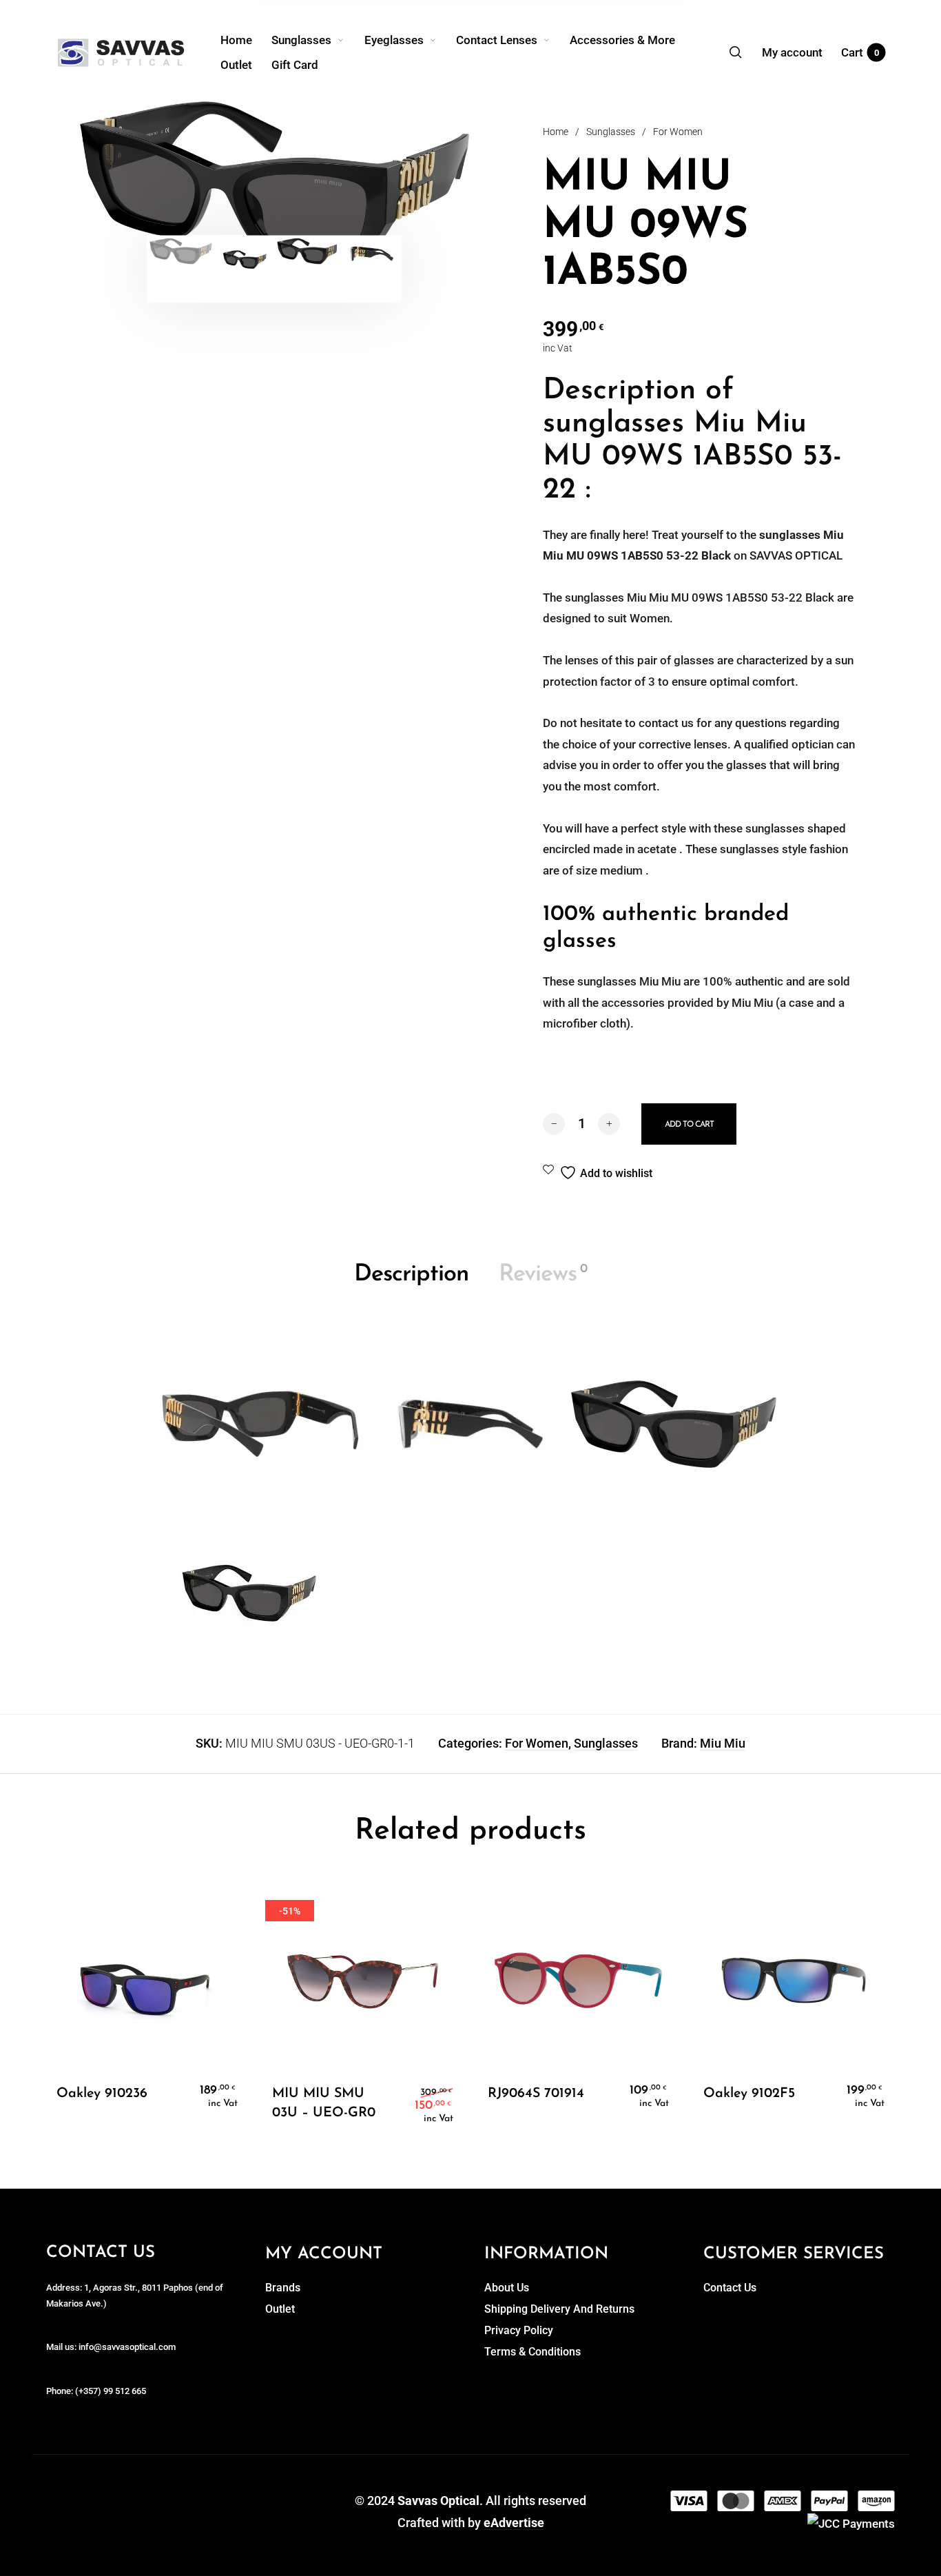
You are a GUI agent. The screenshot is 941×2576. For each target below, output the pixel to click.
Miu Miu (723, 1743)
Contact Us (730, 2288)
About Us (507, 2288)
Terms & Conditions (532, 2352)
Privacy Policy (519, 2330)
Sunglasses (611, 132)
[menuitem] (246, 40)
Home (556, 132)
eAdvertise (514, 2523)
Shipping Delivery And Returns (559, 2309)
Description (411, 1275)
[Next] (422, 184)
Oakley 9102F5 (749, 2094)
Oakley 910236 (102, 2094)
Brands (283, 2288)
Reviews (543, 1275)
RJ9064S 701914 (536, 2094)
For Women (678, 132)
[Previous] (127, 184)
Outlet (280, 2309)
